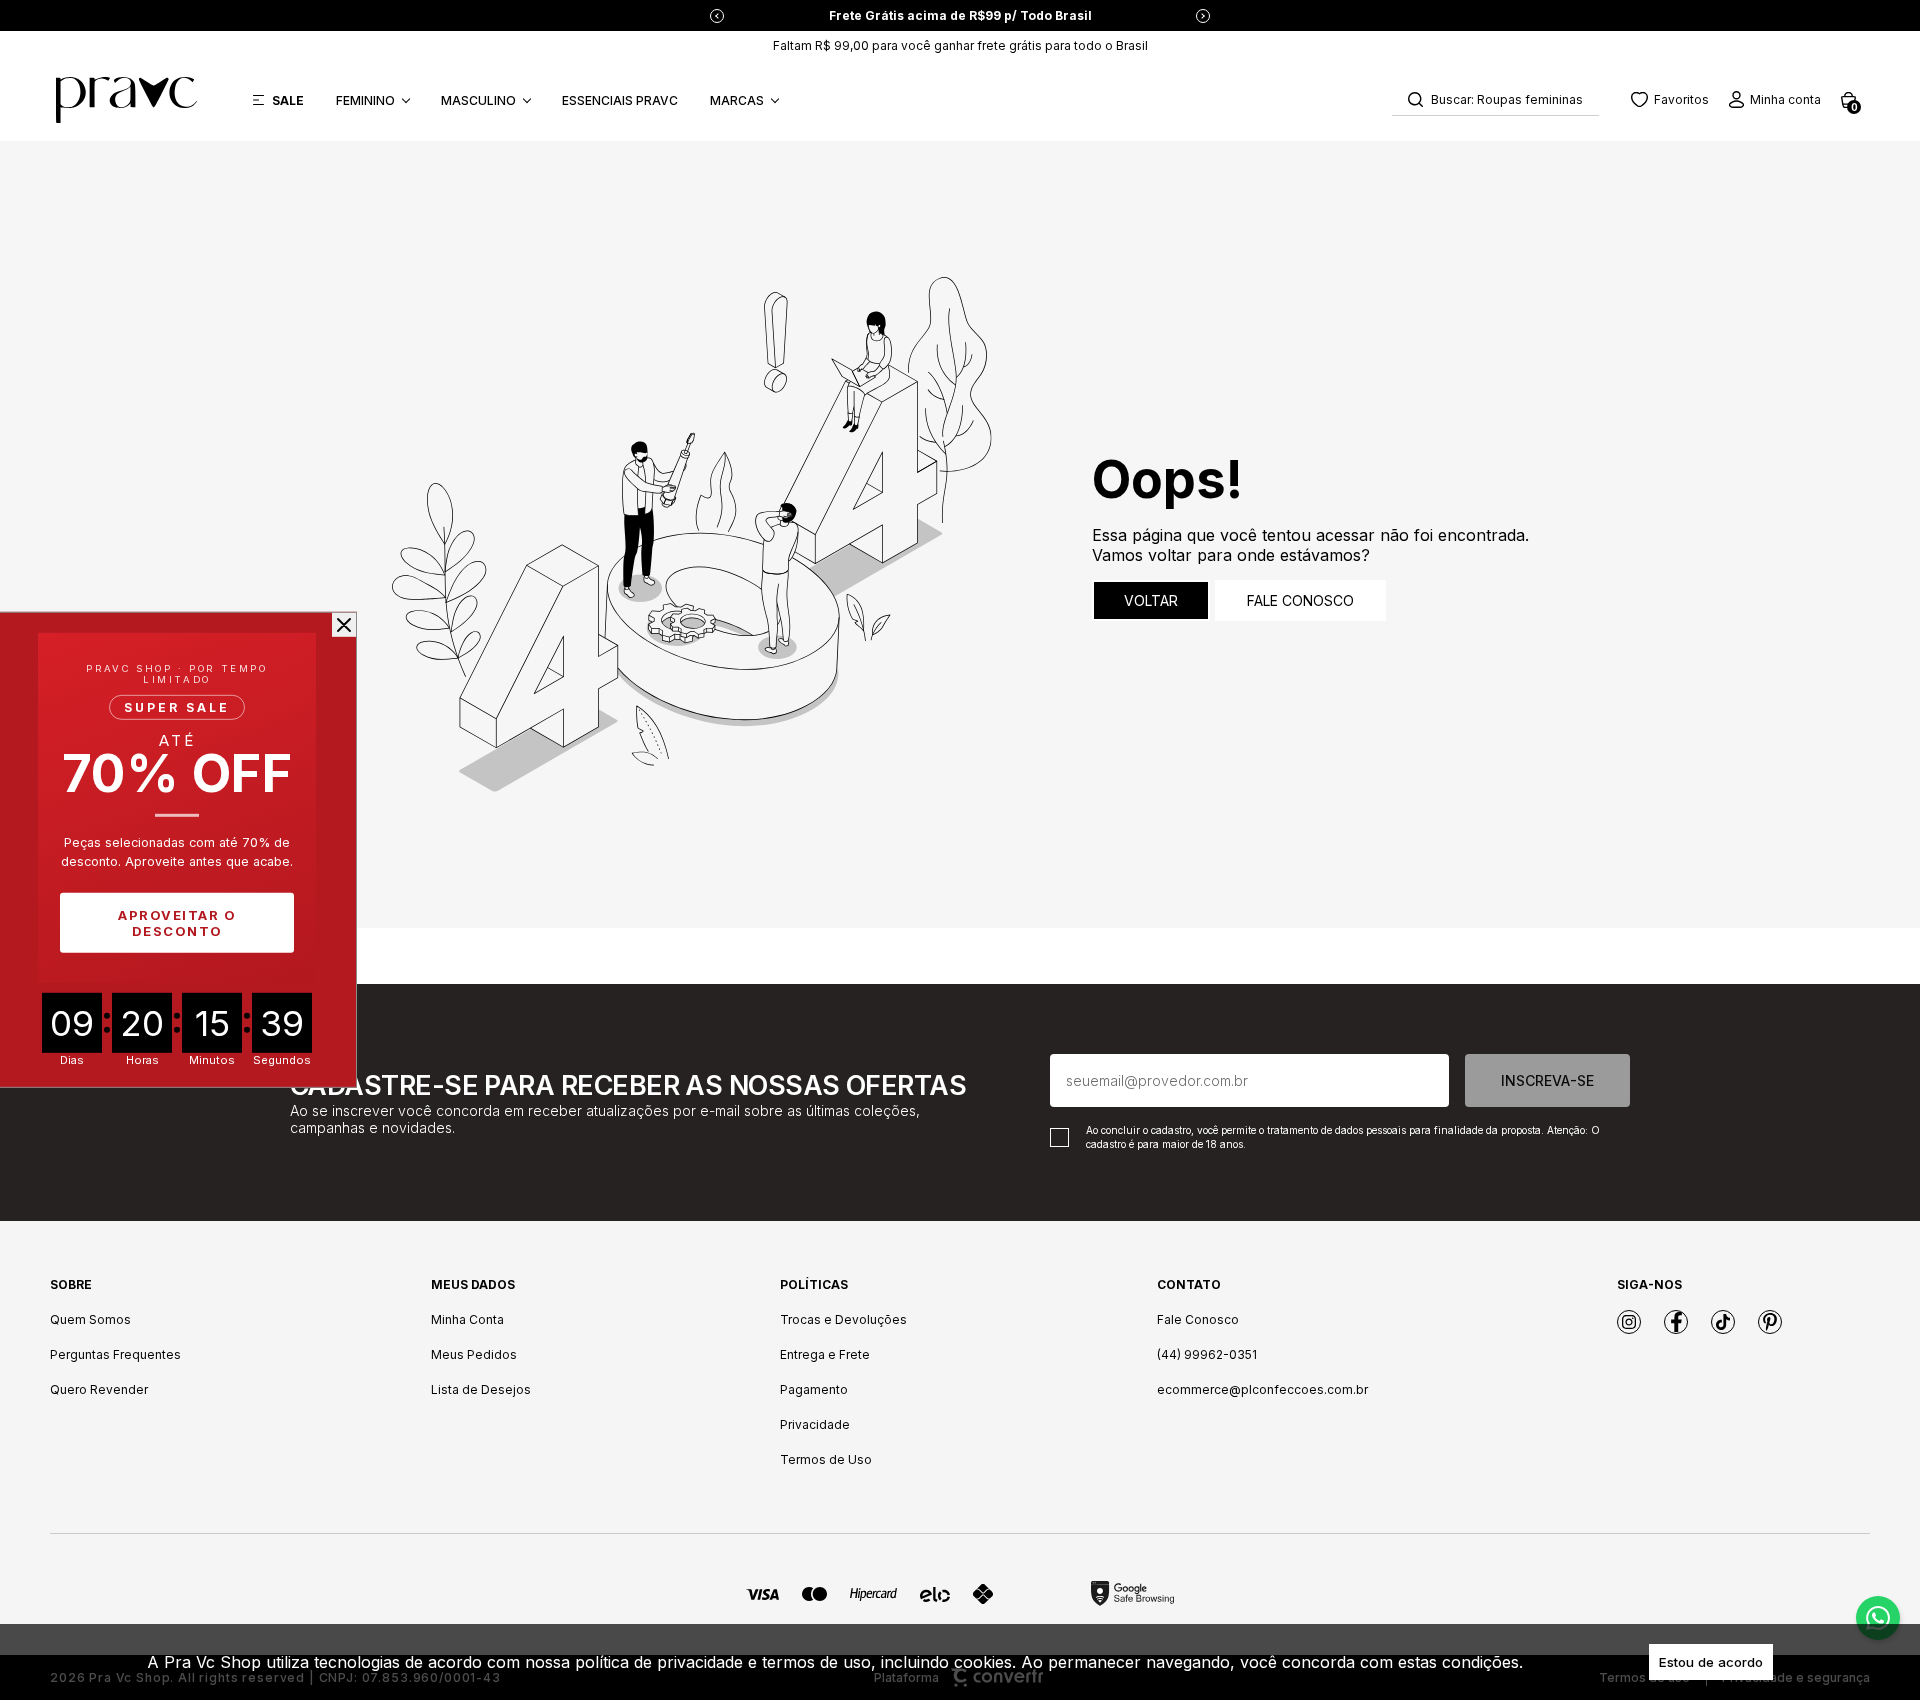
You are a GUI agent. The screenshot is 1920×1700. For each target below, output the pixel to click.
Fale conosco (1300, 600)
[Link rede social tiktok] (1723, 1322)
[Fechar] (344, 625)
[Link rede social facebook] (1676, 1322)
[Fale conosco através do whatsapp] (1878, 1618)
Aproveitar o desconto (177, 923)
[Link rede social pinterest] (1770, 1322)
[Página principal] (126, 100)
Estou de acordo (1711, 1662)
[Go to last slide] (717, 16)
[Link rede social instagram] (1629, 1322)
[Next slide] (1203, 16)
